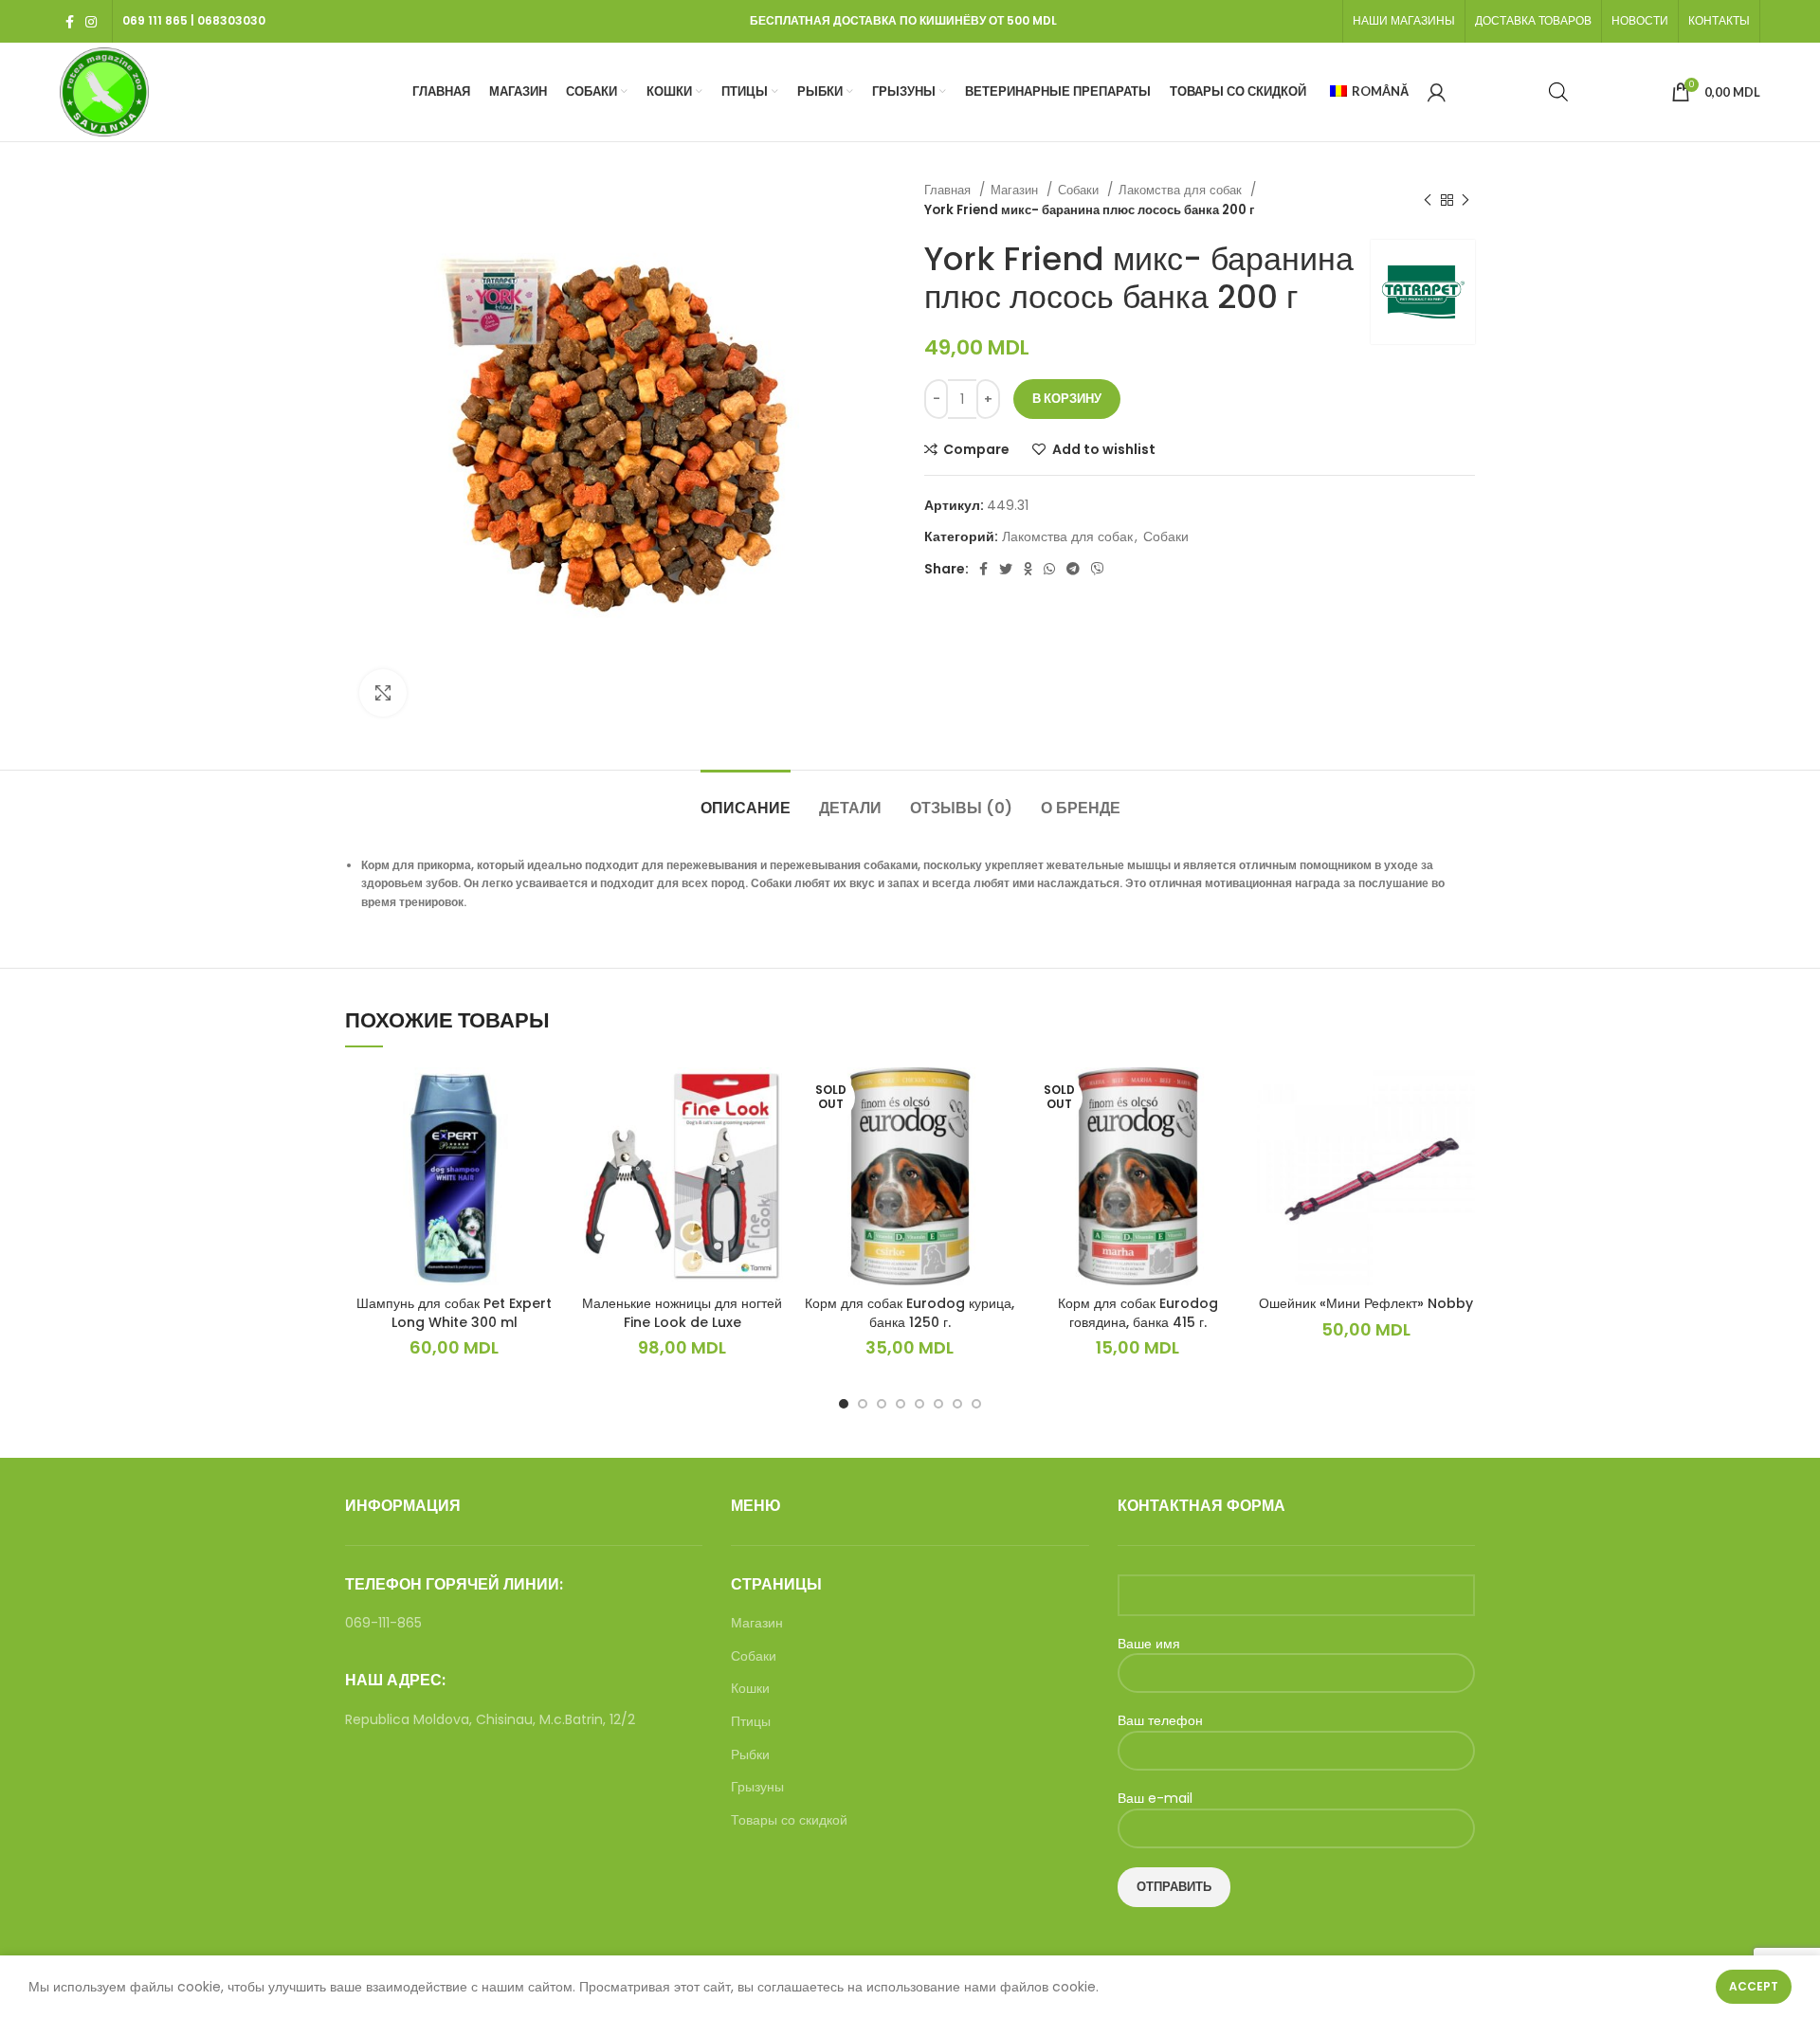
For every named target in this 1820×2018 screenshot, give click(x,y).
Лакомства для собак (1182, 190)
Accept (1754, 1986)
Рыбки (750, 1755)
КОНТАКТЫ (1719, 20)
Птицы (751, 1722)
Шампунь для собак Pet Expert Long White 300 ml (454, 1313)
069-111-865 (383, 1623)
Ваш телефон (1160, 1721)
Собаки (1080, 190)
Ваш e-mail (1155, 1799)
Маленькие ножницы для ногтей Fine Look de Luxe (682, 1313)
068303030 (231, 20)
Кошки (750, 1689)
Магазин (1016, 190)
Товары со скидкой (789, 1820)
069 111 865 (155, 20)
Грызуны (757, 1787)
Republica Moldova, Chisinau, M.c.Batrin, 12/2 (490, 1719)
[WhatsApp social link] (1049, 569)
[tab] (746, 799)
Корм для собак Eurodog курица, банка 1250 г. (910, 1313)
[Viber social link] (1098, 569)
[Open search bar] (1558, 91)
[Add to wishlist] (549, 1141)
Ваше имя (1149, 1644)
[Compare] (549, 1098)
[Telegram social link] (1073, 569)
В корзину (1067, 399)
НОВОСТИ (1640, 20)
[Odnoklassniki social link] (1028, 569)
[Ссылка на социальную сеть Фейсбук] (70, 22)
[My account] (1437, 92)
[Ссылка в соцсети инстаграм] (91, 22)
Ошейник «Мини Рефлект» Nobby (1366, 1303)
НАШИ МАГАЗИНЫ (1404, 20)
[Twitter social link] (1006, 569)
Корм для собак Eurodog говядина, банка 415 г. (1138, 1313)
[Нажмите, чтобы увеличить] (383, 693)
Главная (949, 190)
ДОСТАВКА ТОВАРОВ (1533, 20)
